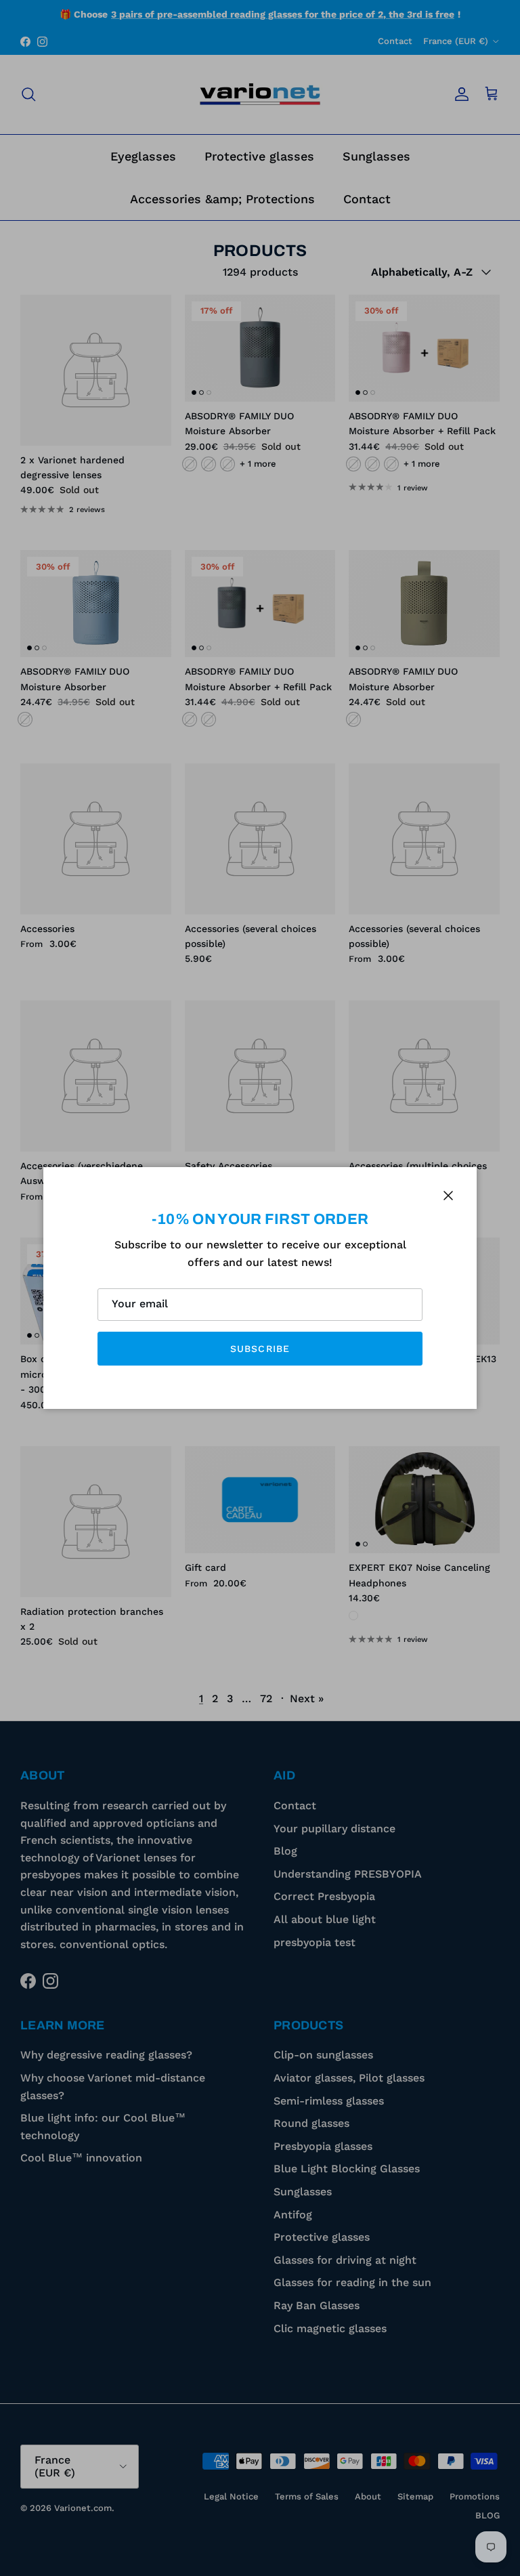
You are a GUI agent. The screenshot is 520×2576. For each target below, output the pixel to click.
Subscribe (260, 1349)
